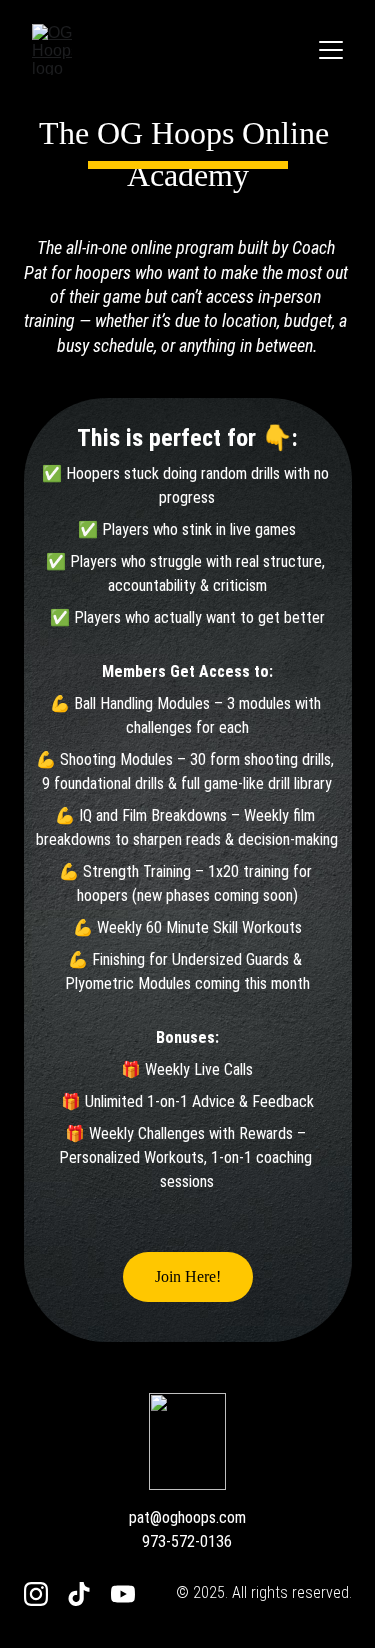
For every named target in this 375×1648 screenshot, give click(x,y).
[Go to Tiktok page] (79, 1594)
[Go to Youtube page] (123, 1594)
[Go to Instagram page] (36, 1594)
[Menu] (331, 50)
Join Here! (188, 1276)
